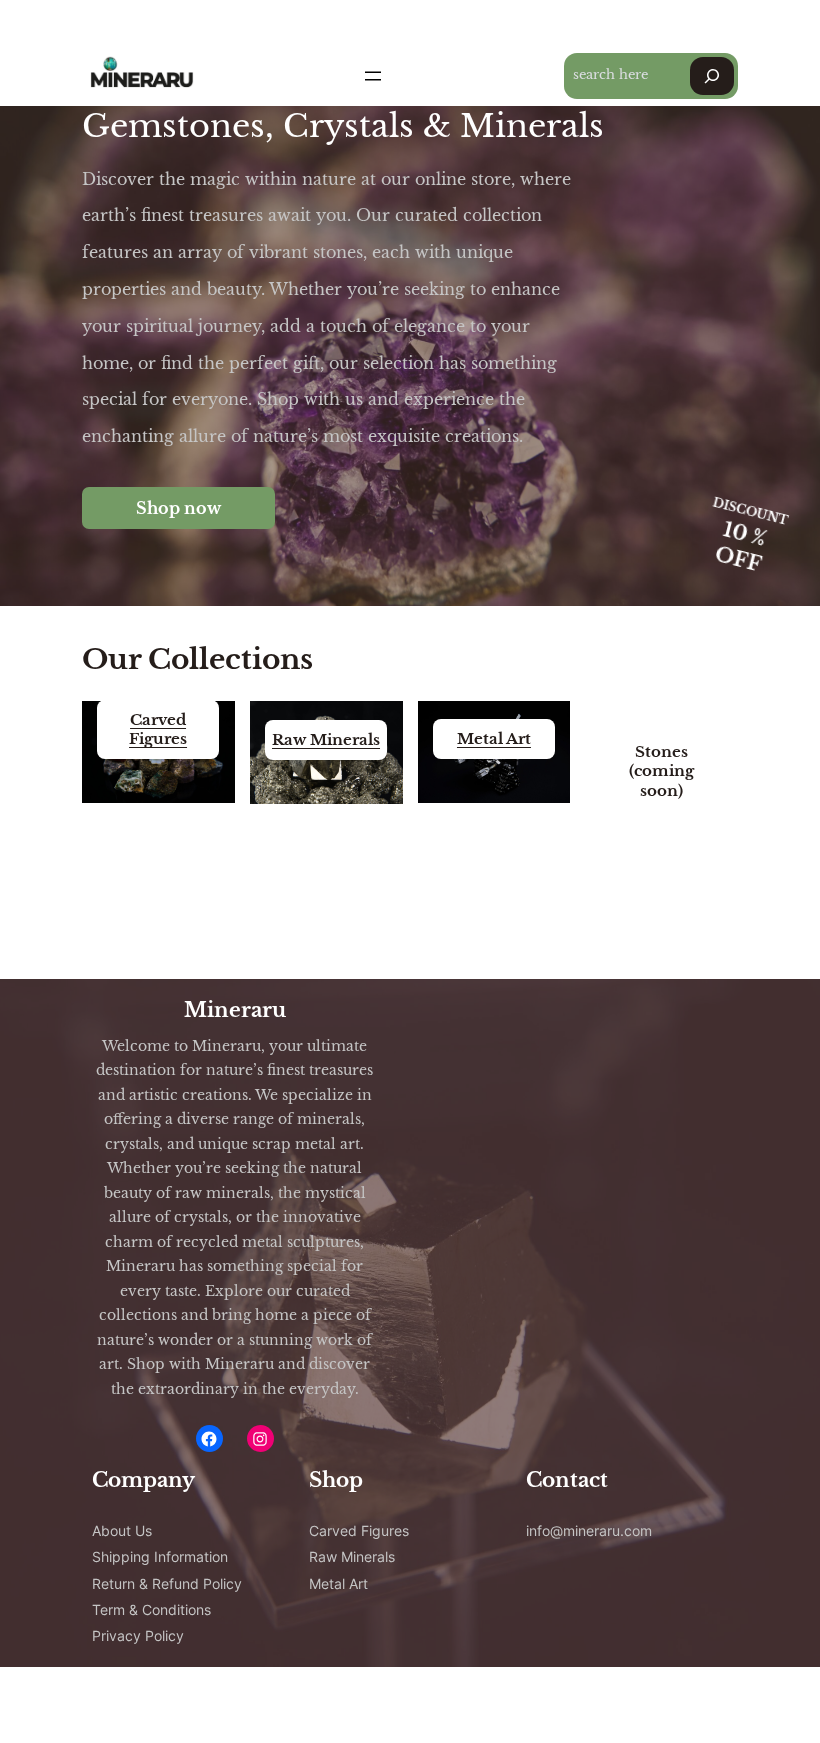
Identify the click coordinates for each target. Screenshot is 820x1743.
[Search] (712, 76)
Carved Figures (158, 729)
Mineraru (235, 1010)
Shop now (178, 508)
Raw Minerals (326, 739)
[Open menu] (373, 76)
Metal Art (494, 738)
